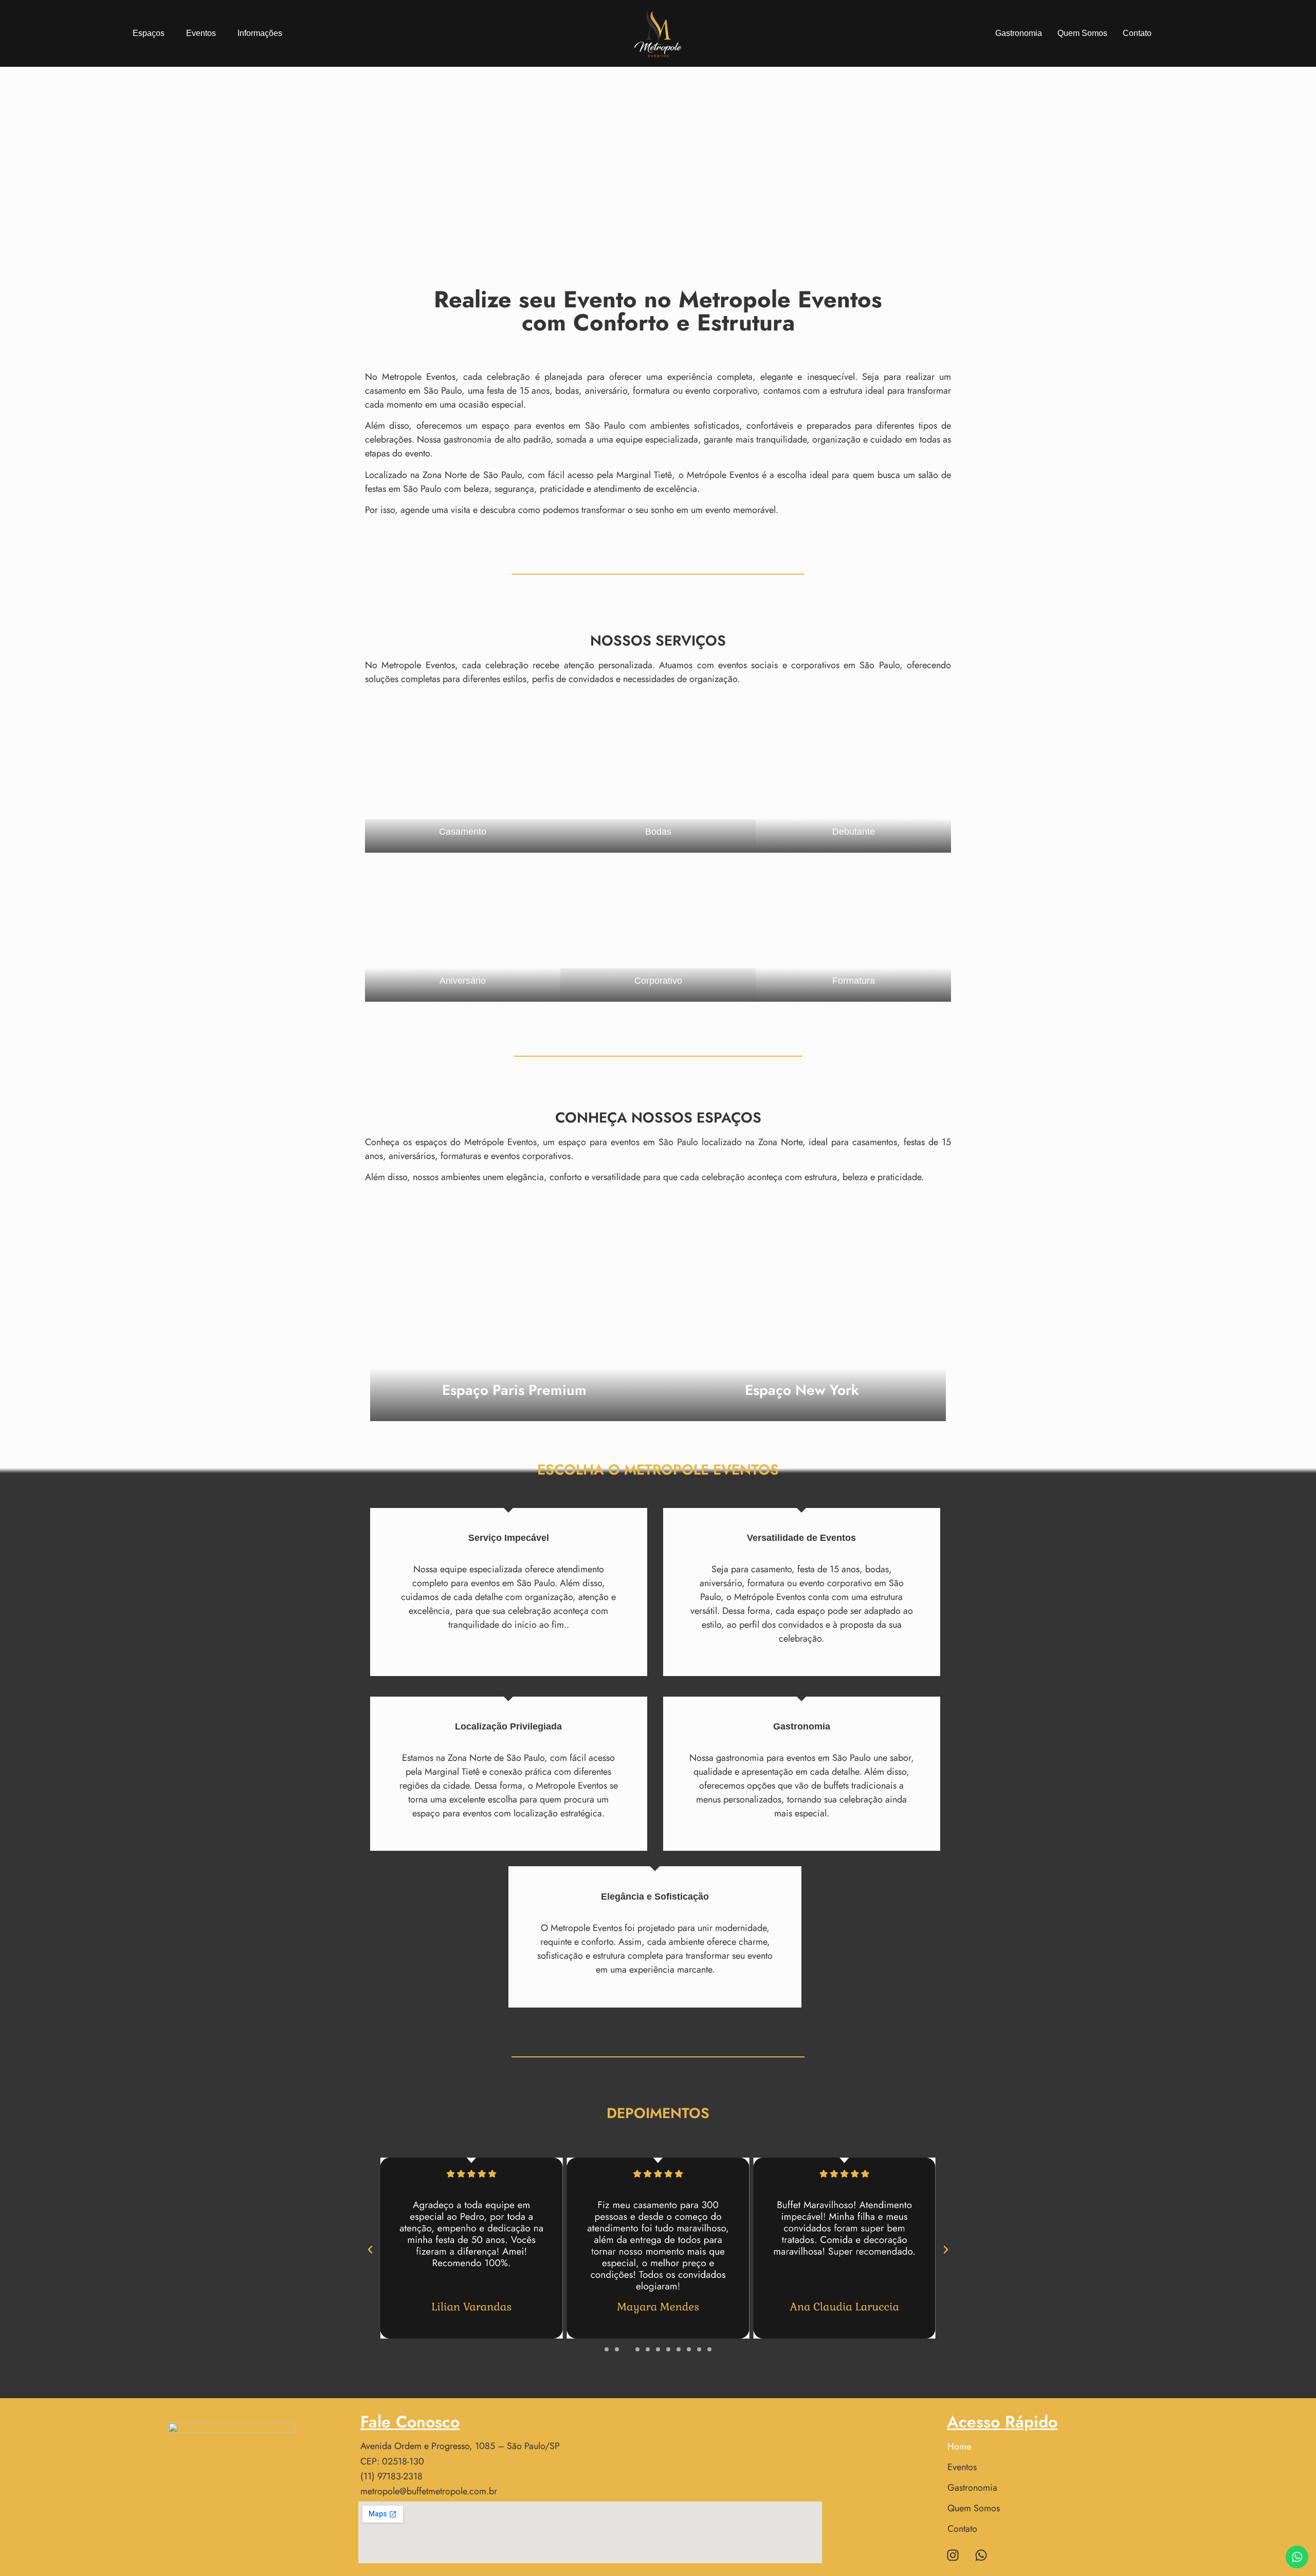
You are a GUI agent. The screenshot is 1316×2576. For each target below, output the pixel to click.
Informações (260, 33)
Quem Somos (1082, 33)
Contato (1137, 33)
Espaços (149, 33)
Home (959, 2446)
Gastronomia (1019, 33)
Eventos (201, 33)
